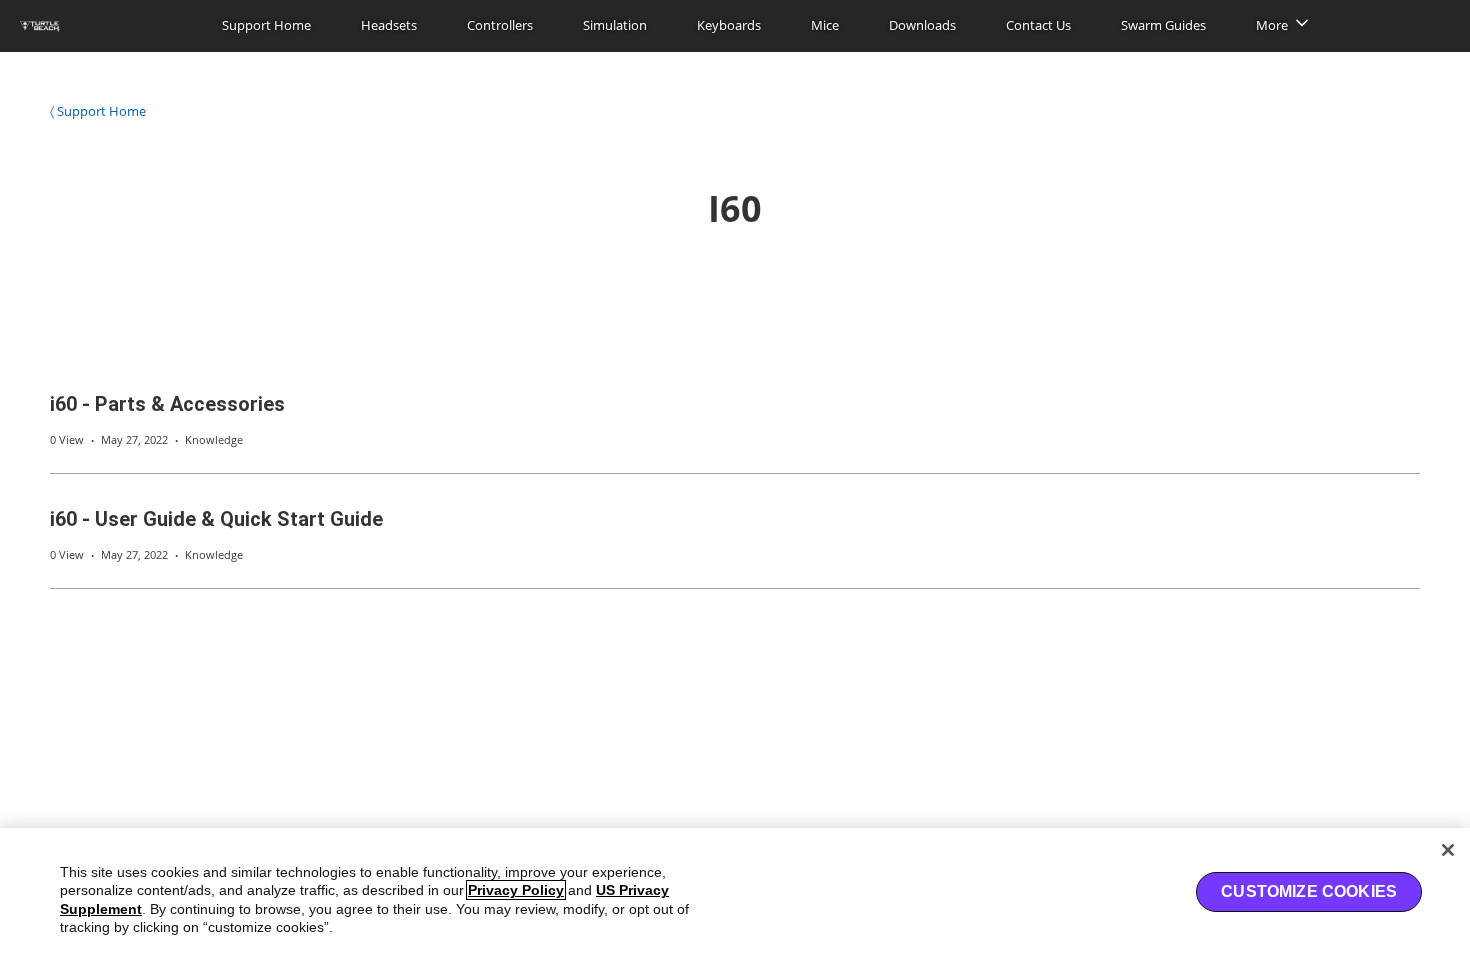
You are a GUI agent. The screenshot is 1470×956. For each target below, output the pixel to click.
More (1272, 25)
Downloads (922, 25)
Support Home (266, 25)
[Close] (1448, 850)
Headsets (389, 25)
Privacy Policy (516, 890)
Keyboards (729, 25)
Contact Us (1038, 25)
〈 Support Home (98, 111)
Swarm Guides (1163, 25)
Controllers (500, 25)
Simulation (615, 25)
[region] (735, 892)
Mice (825, 25)
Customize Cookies (1309, 891)
